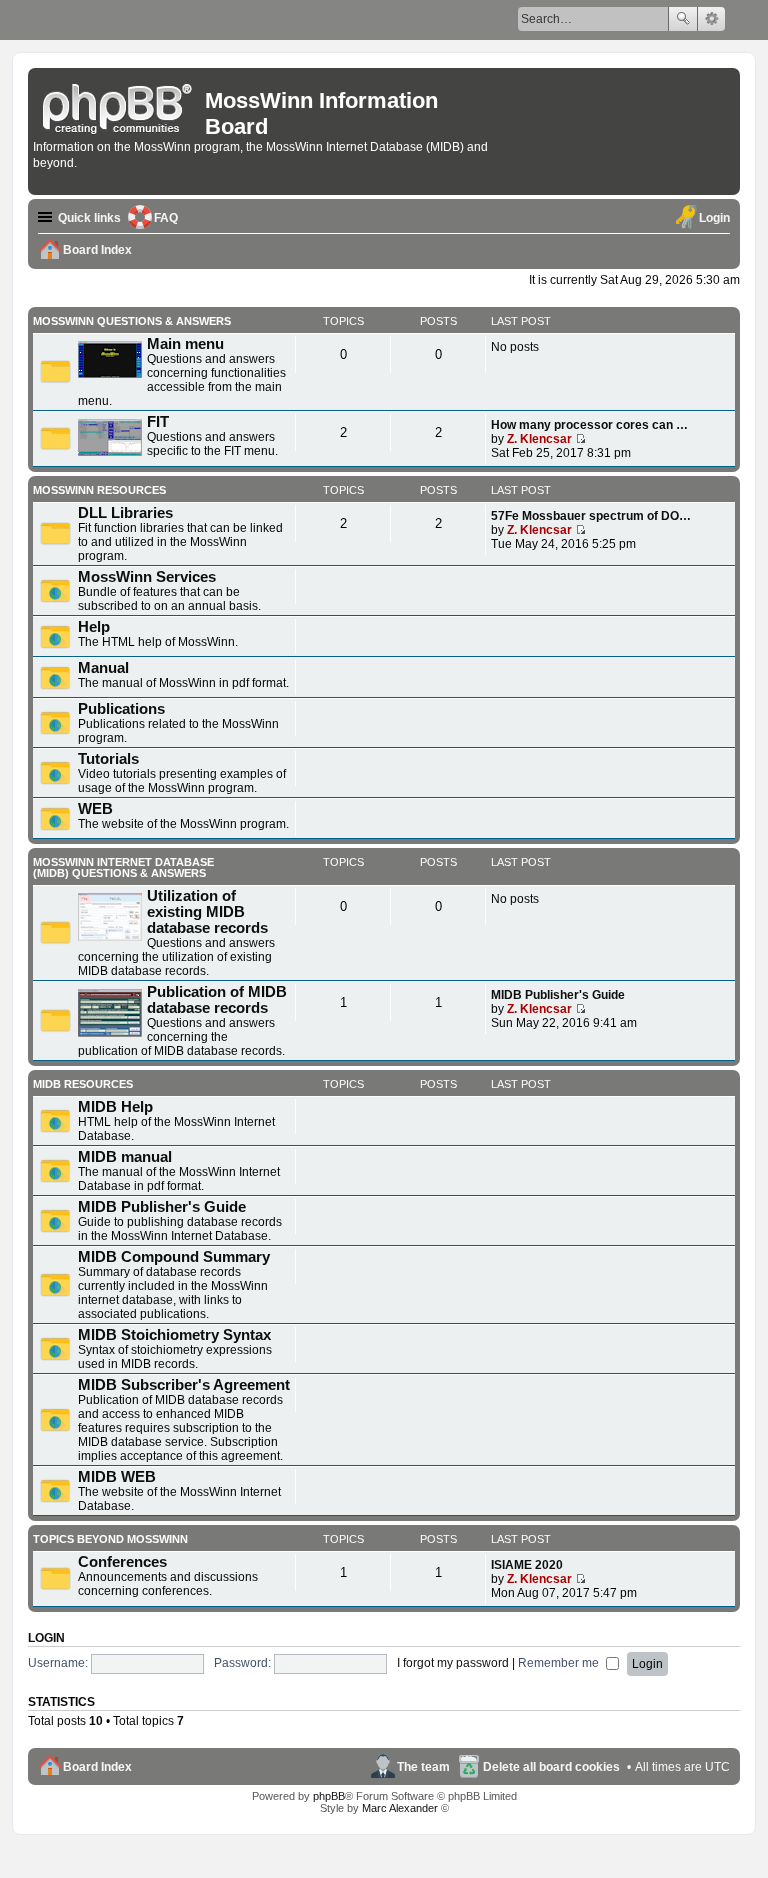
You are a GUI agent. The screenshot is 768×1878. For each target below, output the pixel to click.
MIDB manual (125, 1157)
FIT (158, 422)
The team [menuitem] (423, 1767)
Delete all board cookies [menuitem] (551, 1767)
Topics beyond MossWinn (110, 1539)
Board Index (97, 1767)
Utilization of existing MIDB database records (207, 912)
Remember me (560, 1663)
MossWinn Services (147, 577)
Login (46, 1638)
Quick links (89, 218)
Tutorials (108, 759)
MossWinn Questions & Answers (132, 321)
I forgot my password (453, 1663)
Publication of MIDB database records (217, 1000)
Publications (121, 709)
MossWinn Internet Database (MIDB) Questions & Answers (123, 867)
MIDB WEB (117, 1477)
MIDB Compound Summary (174, 1257)
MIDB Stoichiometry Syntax (174, 1335)
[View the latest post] (580, 439)
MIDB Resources (83, 1084)
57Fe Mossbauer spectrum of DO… (591, 516)
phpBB (329, 1796)
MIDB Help (115, 1107)
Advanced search (711, 19)
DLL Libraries (125, 513)
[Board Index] (119, 105)
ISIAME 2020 (527, 1565)
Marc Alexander (400, 1808)
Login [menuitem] (714, 218)
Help (94, 627)
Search (683, 19)
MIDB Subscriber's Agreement (184, 1385)
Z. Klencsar (539, 439)
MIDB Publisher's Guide (558, 995)
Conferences (122, 1562)
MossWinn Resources (99, 490)
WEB (95, 809)
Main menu (185, 344)
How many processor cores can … (589, 425)
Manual (103, 668)
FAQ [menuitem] (166, 218)
